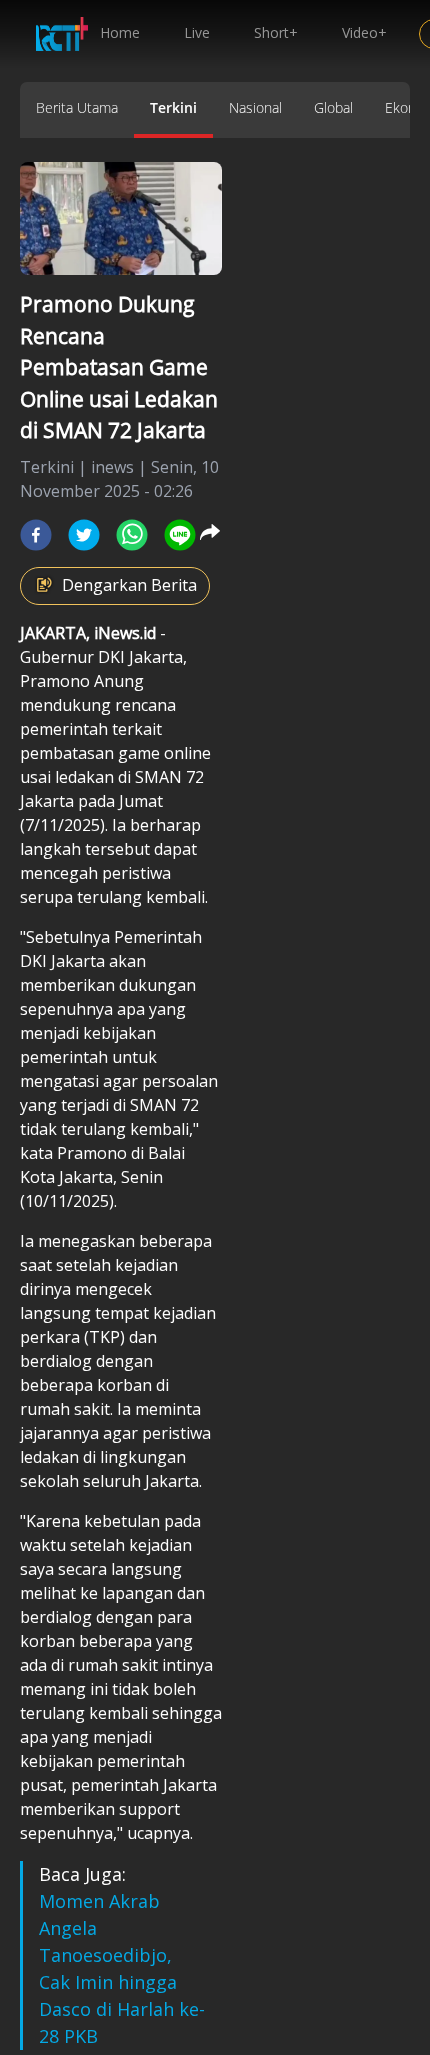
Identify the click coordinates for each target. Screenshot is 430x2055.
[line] (180, 535)
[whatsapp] (132, 535)
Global (333, 107)
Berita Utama (77, 107)
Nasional (255, 107)
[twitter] (84, 535)
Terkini (173, 107)
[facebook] (36, 535)
